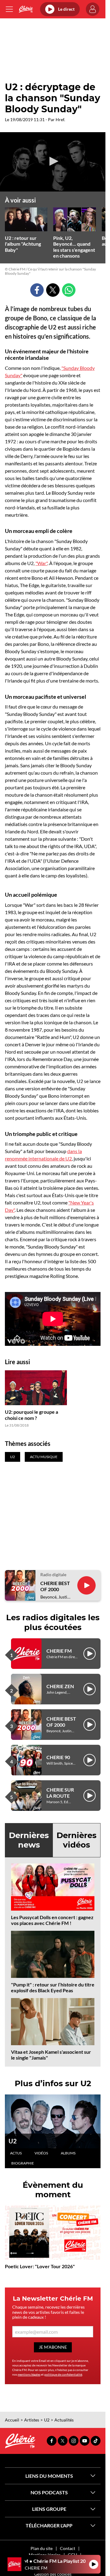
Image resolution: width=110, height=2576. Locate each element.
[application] (53, 162)
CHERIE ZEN (60, 1686)
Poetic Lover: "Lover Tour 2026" (40, 2266)
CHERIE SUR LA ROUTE (60, 1792)
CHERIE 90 (58, 1757)
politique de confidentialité (63, 2374)
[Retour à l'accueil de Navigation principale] (26, 9)
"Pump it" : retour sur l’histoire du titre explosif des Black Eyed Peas (53, 1987)
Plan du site (42, 2548)
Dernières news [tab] (29, 1840)
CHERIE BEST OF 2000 (55, 1586)
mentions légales (29, 2374)
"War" (41, 563)
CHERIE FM (59, 1651)
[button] (53, 161)
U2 (13, 2141)
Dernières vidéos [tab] (77, 1840)
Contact (68, 2548)
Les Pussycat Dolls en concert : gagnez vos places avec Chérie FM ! (52, 1920)
